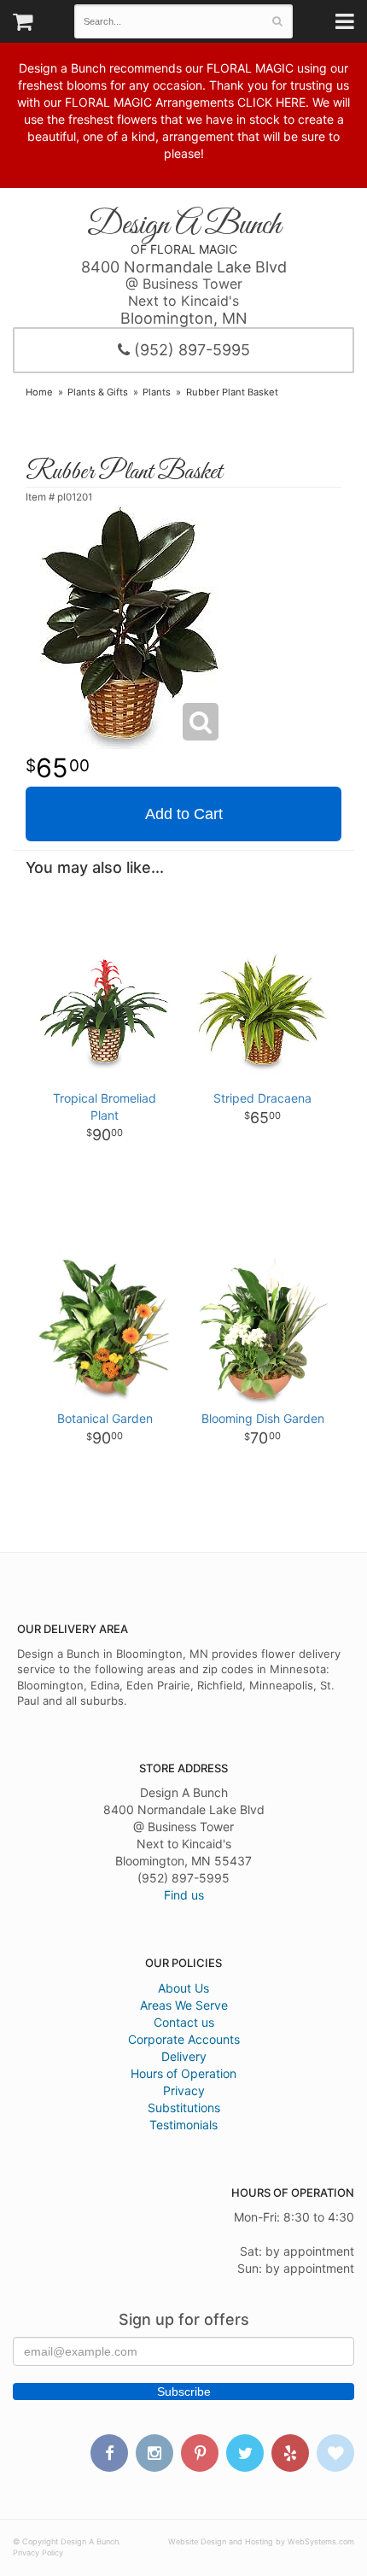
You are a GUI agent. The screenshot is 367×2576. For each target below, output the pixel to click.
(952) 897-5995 (190, 350)
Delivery (184, 2056)
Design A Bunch (184, 226)
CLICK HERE (271, 102)
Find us (184, 1895)
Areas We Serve (184, 2005)
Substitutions (184, 2108)
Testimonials (183, 2125)
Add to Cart (184, 814)
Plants (157, 392)
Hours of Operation (183, 2073)
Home (39, 392)
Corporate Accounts (184, 2039)
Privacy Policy (38, 2553)
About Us (183, 1988)
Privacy (184, 2090)
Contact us (184, 2022)
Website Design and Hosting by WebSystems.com (261, 2541)
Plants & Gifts (98, 392)
